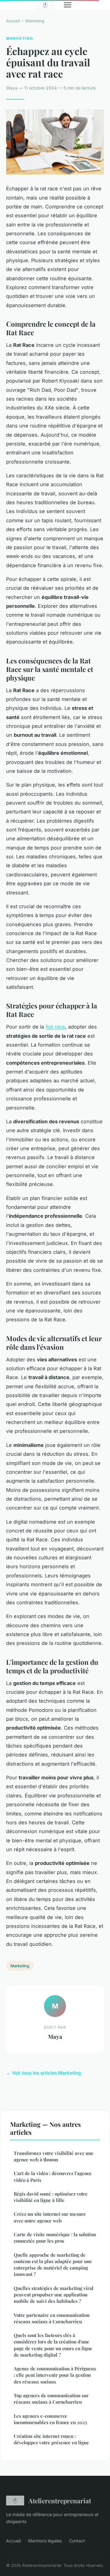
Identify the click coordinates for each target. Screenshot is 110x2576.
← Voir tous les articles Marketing (44, 2073)
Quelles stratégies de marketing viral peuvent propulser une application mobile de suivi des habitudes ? (54, 2295)
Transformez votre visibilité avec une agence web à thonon (54, 2156)
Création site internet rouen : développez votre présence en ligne (51, 2439)
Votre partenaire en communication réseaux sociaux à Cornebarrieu (52, 2318)
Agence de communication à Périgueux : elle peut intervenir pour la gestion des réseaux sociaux (55, 2375)
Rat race (55, 1027)
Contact (77, 2541)
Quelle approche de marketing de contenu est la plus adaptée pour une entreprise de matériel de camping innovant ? (53, 2265)
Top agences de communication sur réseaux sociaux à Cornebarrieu (51, 2399)
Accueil (13, 21)
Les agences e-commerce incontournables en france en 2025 (50, 2419)
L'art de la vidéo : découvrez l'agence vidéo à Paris (53, 2176)
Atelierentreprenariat (60, 2501)
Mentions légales (45, 2541)
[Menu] (68, 5)
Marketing (35, 21)
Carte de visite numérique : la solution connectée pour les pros (55, 2238)
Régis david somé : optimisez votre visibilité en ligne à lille (51, 2197)
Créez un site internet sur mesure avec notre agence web (50, 2217)
